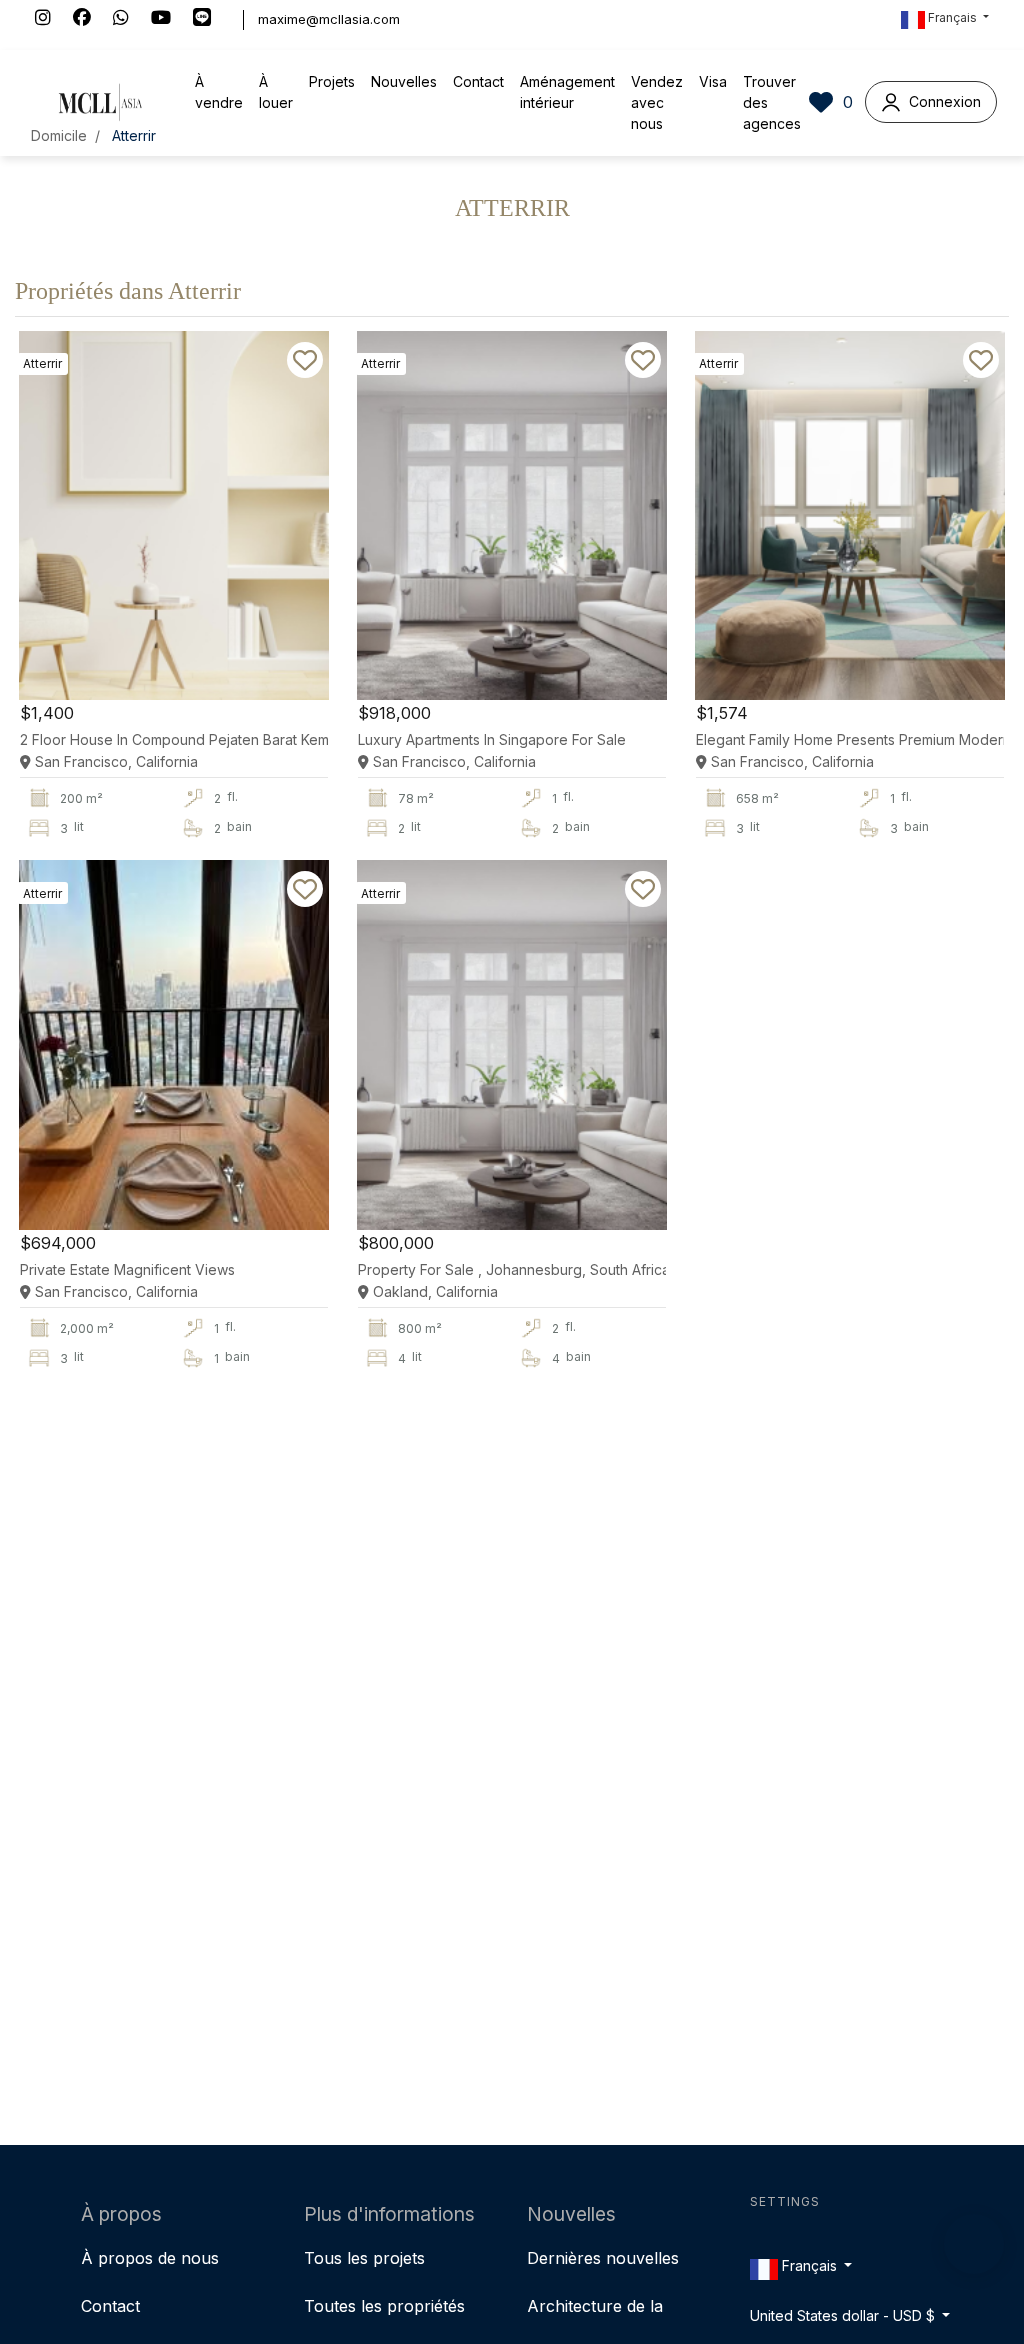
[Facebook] (93, 19)
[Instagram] (54, 19)
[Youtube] (172, 19)
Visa (713, 81)
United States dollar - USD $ (844, 2316)
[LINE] (211, 19)
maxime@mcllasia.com (329, 19)
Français (952, 17)
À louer (276, 92)
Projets (332, 81)
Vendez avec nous (657, 102)
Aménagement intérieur (567, 92)
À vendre (219, 92)
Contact (478, 81)
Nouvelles (404, 81)
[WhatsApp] (132, 19)
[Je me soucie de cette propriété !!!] (305, 360)
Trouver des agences (772, 102)
